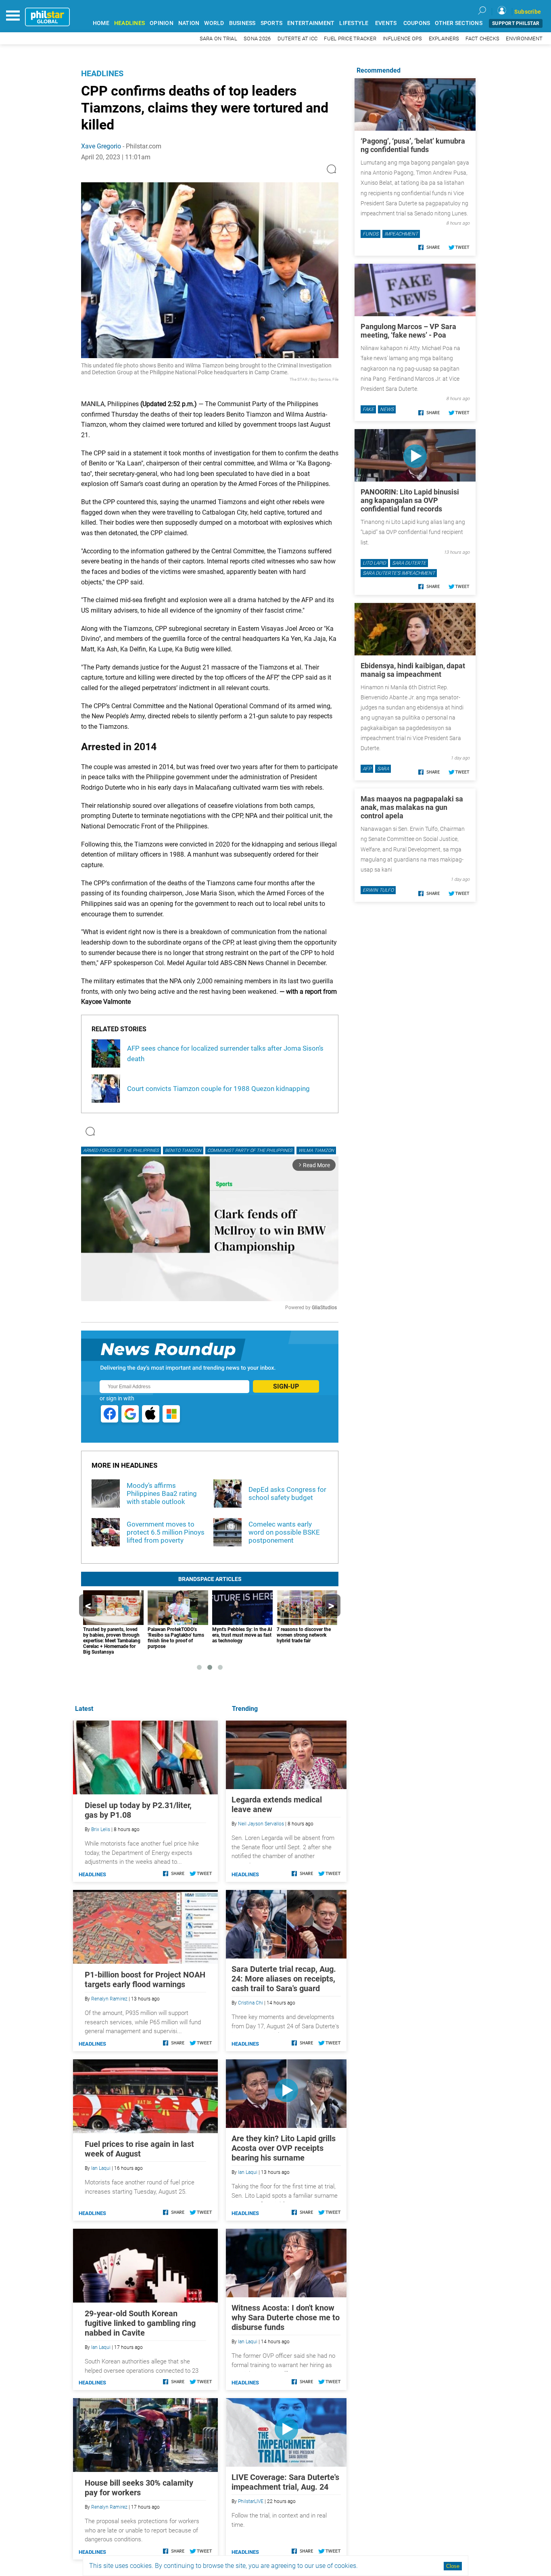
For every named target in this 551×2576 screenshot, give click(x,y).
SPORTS (272, 23)
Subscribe (528, 12)
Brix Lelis (101, 1829)
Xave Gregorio (101, 146)
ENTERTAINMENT (311, 23)
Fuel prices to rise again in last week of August (139, 2149)
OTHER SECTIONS (459, 23)
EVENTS (386, 23)
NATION (189, 23)
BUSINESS (242, 23)
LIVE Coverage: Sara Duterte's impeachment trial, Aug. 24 (285, 2482)
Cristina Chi (250, 2003)
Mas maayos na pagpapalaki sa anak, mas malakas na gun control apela (412, 807)
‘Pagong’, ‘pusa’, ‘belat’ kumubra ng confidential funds (413, 145)
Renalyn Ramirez (109, 1999)
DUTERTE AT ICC (298, 39)
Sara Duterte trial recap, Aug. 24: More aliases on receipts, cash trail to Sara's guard (284, 1979)
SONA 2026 (257, 39)
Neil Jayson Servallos (261, 1824)
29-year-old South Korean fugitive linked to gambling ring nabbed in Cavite (140, 2323)
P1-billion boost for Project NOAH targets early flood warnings (145, 1979)
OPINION (162, 23)
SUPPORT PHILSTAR (516, 23)
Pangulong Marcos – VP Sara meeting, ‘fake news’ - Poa (408, 331)
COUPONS (417, 23)
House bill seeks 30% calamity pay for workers (139, 2488)
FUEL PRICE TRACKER (350, 39)
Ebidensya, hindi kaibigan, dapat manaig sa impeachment (413, 670)
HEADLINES (129, 23)
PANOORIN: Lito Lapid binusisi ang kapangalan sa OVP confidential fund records (410, 500)
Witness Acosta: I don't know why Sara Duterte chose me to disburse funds (286, 2317)
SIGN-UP (286, 1386)
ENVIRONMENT (524, 39)
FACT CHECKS (482, 39)
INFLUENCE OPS (402, 39)
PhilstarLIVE (251, 2501)
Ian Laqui (248, 2172)
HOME (101, 23)
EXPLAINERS (444, 39)
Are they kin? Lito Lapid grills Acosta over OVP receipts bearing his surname (284, 2148)
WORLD (214, 23)
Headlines (102, 73)
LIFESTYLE (354, 23)
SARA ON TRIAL (218, 39)
